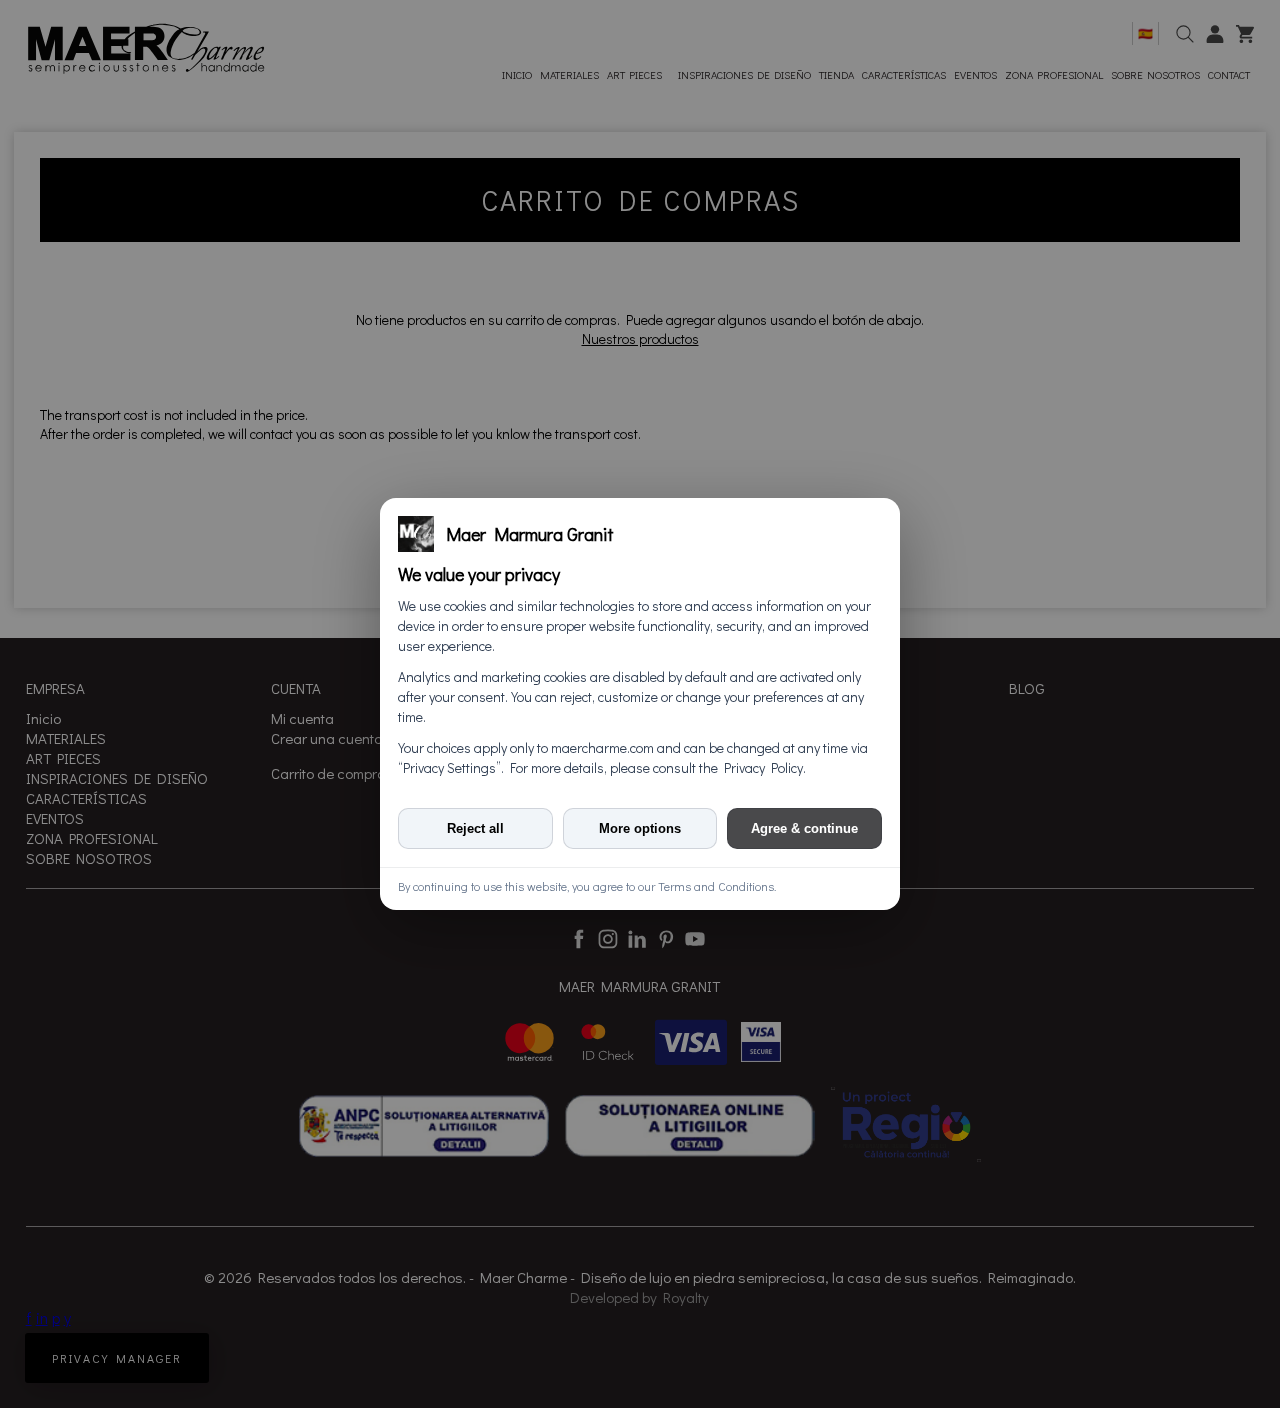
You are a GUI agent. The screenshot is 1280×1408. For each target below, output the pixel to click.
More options (640, 828)
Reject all (475, 828)
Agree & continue (804, 828)
